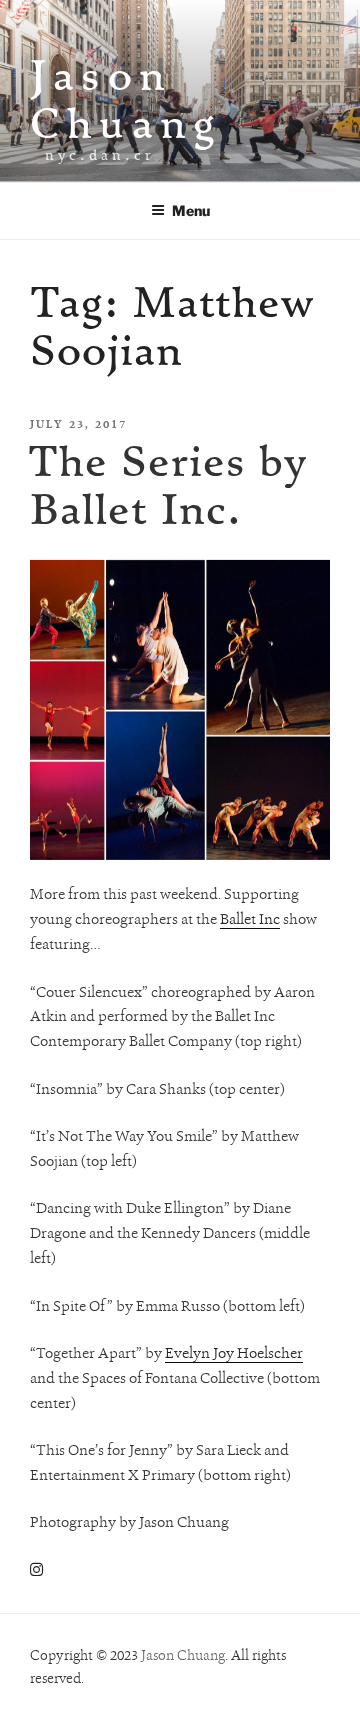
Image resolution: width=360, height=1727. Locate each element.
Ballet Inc (250, 919)
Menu (191, 210)
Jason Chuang (126, 98)
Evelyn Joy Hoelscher (234, 1353)
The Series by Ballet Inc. (167, 484)
